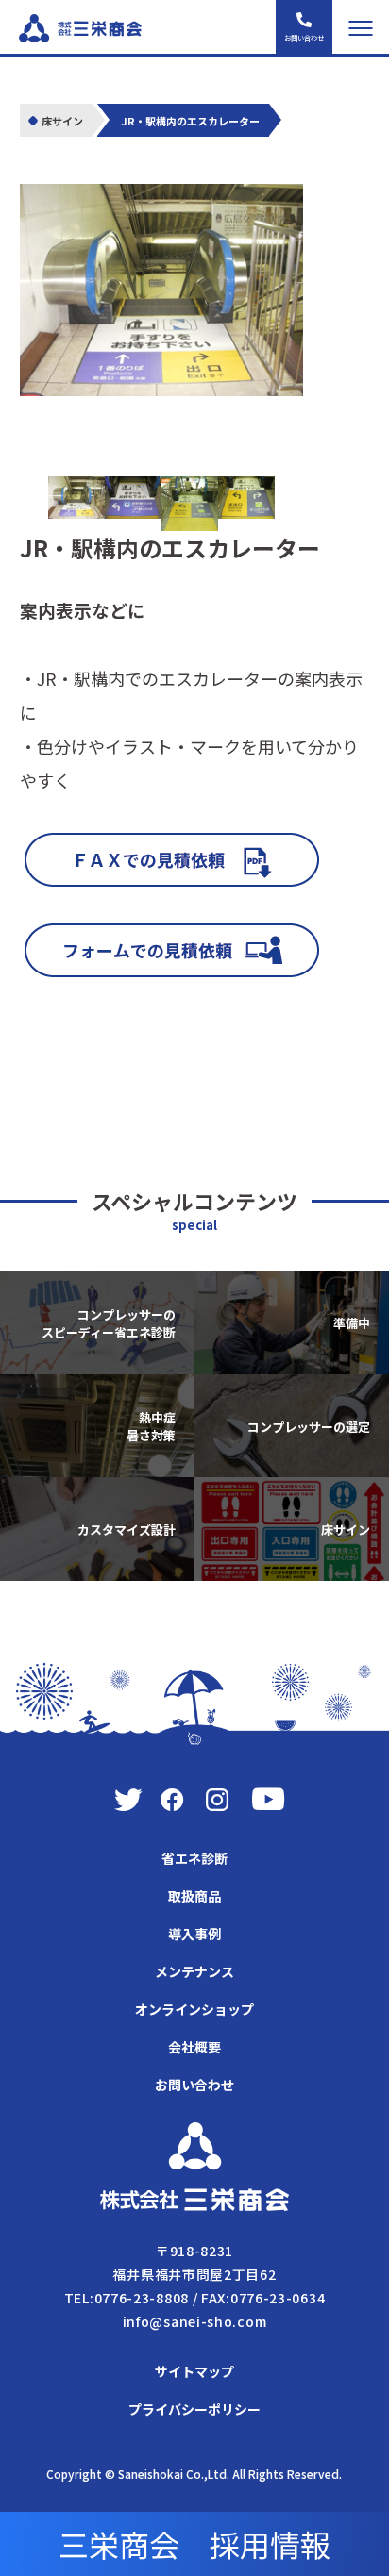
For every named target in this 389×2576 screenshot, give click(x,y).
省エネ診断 (194, 1858)
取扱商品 (194, 1896)
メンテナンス (194, 1971)
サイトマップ (194, 2371)
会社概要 (194, 2047)
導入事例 (194, 1934)
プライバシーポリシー (194, 2409)
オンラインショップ (194, 2009)
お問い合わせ (194, 2085)
